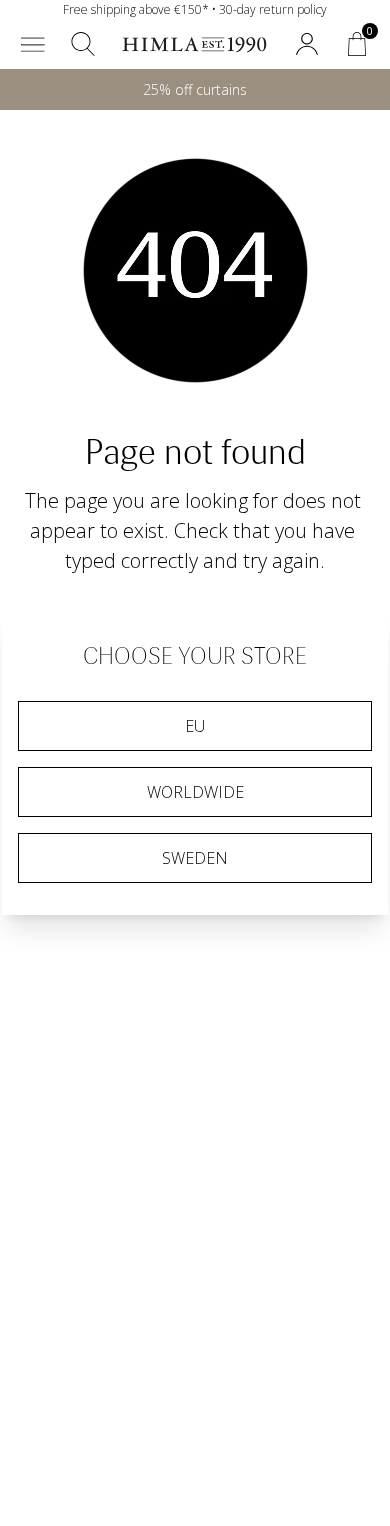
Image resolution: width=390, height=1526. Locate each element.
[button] (33, 44)
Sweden (195, 858)
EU (195, 726)
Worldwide (195, 792)
